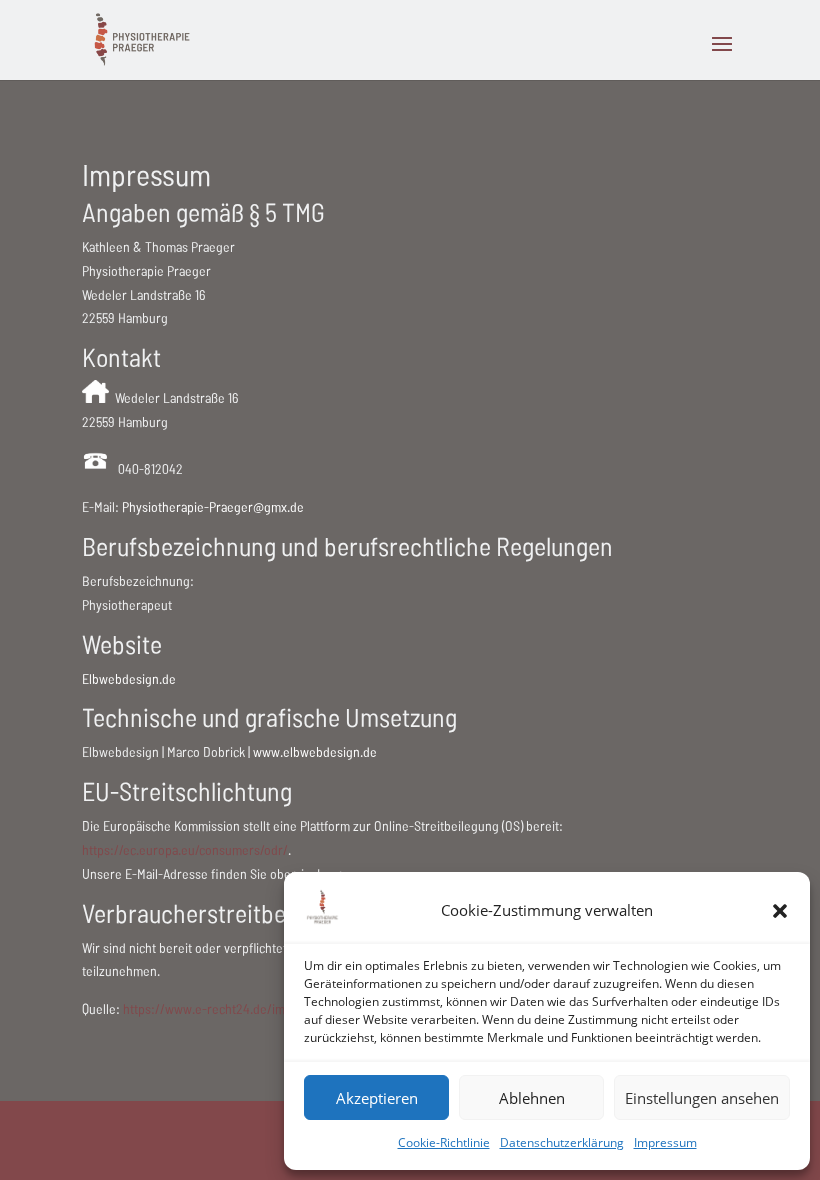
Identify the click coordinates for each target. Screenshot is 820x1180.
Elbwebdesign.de (129, 678)
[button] (780, 911)
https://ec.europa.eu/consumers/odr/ (185, 849)
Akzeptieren (377, 1098)
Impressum (665, 1142)
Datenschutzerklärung (562, 1142)
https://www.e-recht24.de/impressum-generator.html (271, 1008)
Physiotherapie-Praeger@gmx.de (213, 506)
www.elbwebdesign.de (315, 751)
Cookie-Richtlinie (444, 1142)
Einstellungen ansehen (702, 1098)
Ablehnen (532, 1098)
